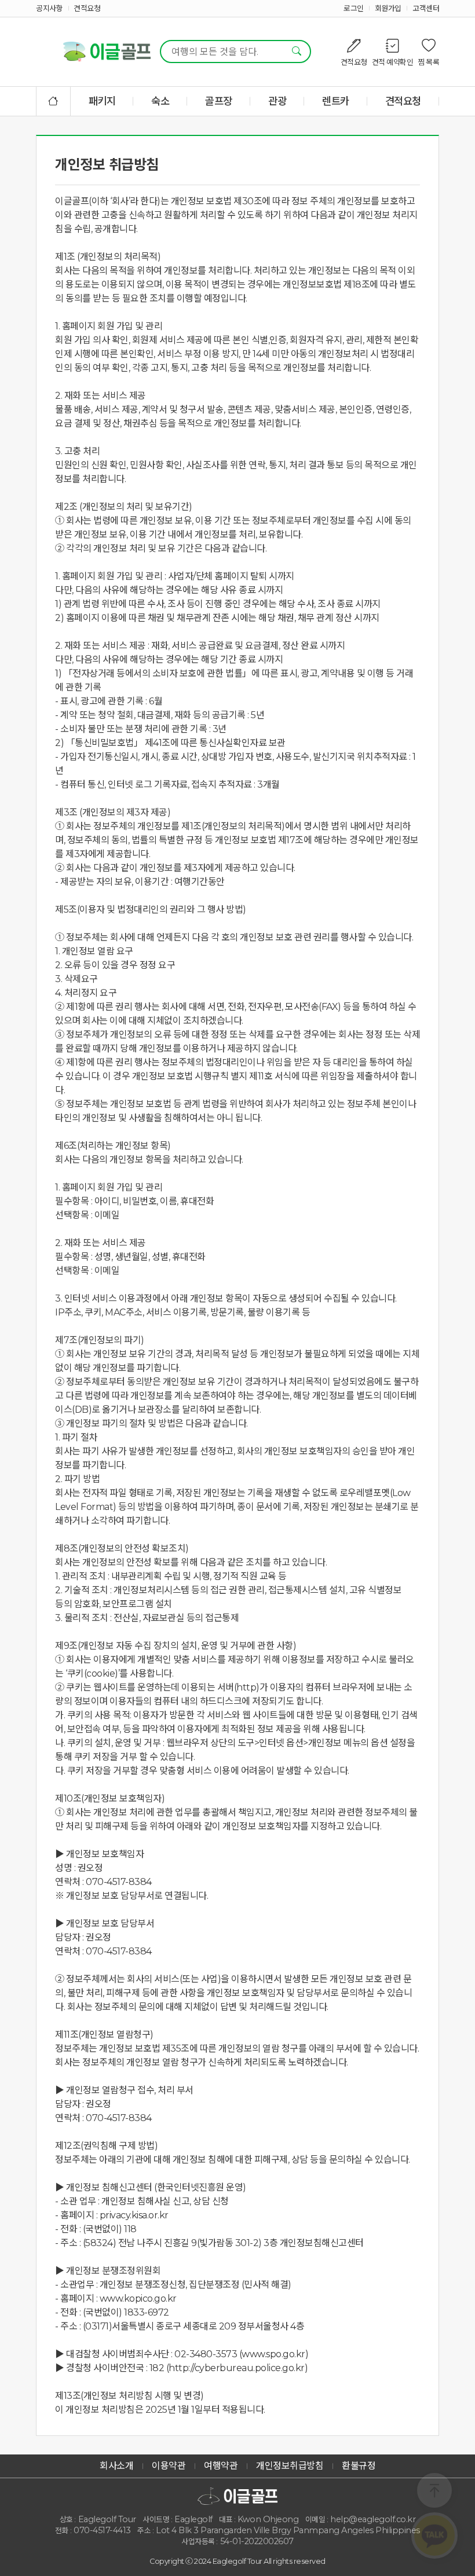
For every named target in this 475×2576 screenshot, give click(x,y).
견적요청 (87, 8)
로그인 (354, 8)
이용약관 (169, 2466)
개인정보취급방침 (290, 2466)
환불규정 (359, 2466)
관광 (277, 101)
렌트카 (336, 101)
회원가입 (388, 8)
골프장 (219, 101)
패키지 (102, 101)
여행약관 (221, 2466)
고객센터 (426, 8)
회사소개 (116, 2466)
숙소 (160, 101)
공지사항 (49, 8)
